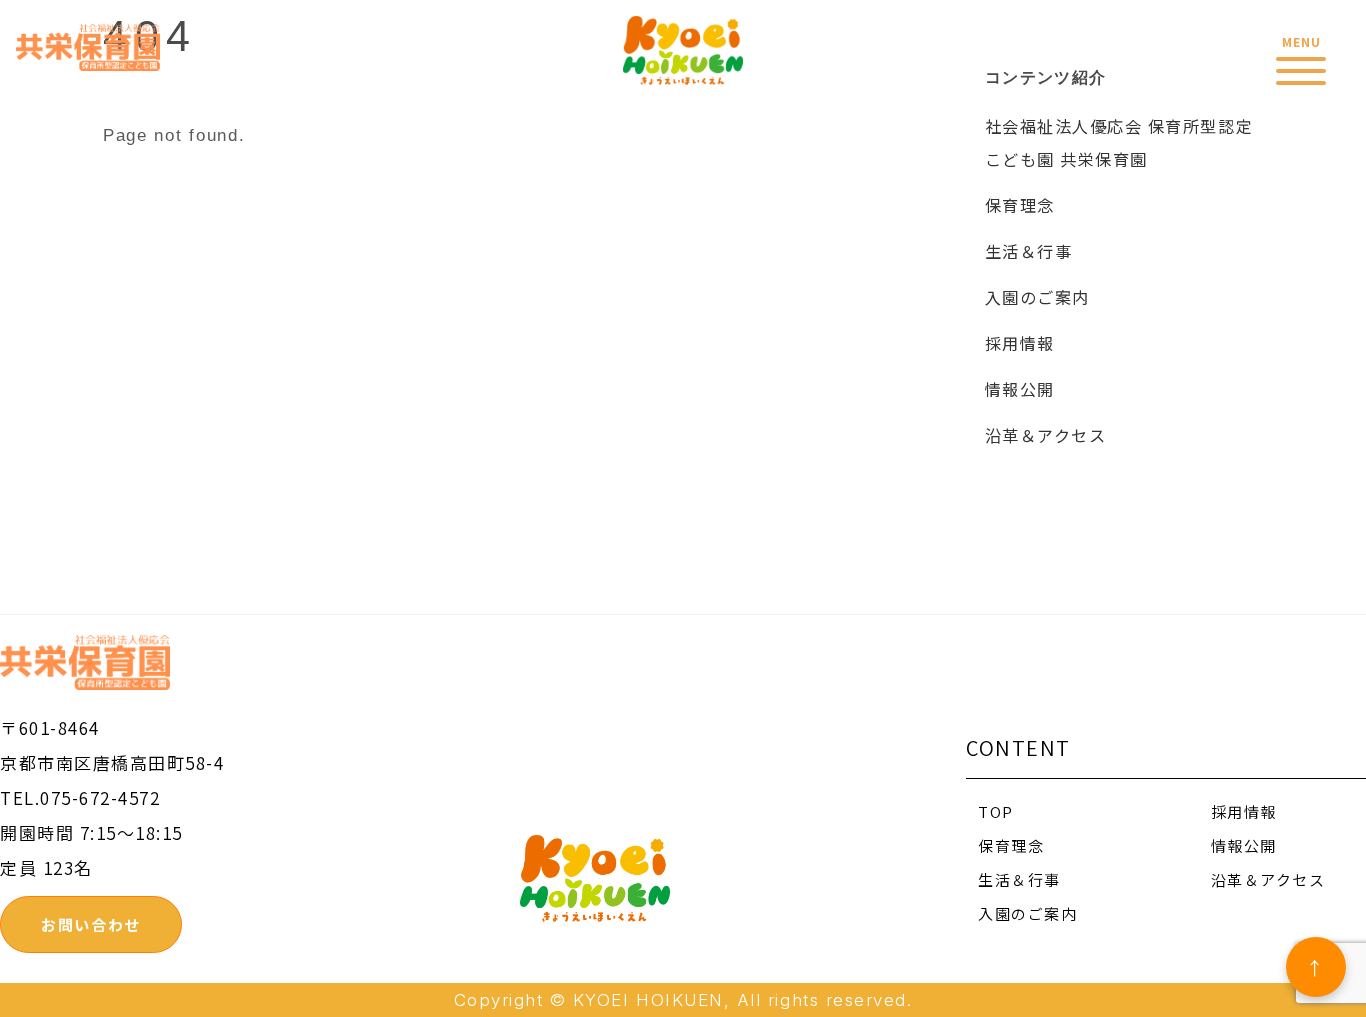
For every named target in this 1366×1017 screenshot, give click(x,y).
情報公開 (1020, 389)
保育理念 (1020, 205)
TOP (996, 811)
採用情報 (1020, 343)
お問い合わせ (90, 924)
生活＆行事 (1029, 251)
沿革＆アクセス (1046, 435)
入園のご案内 (1037, 297)
